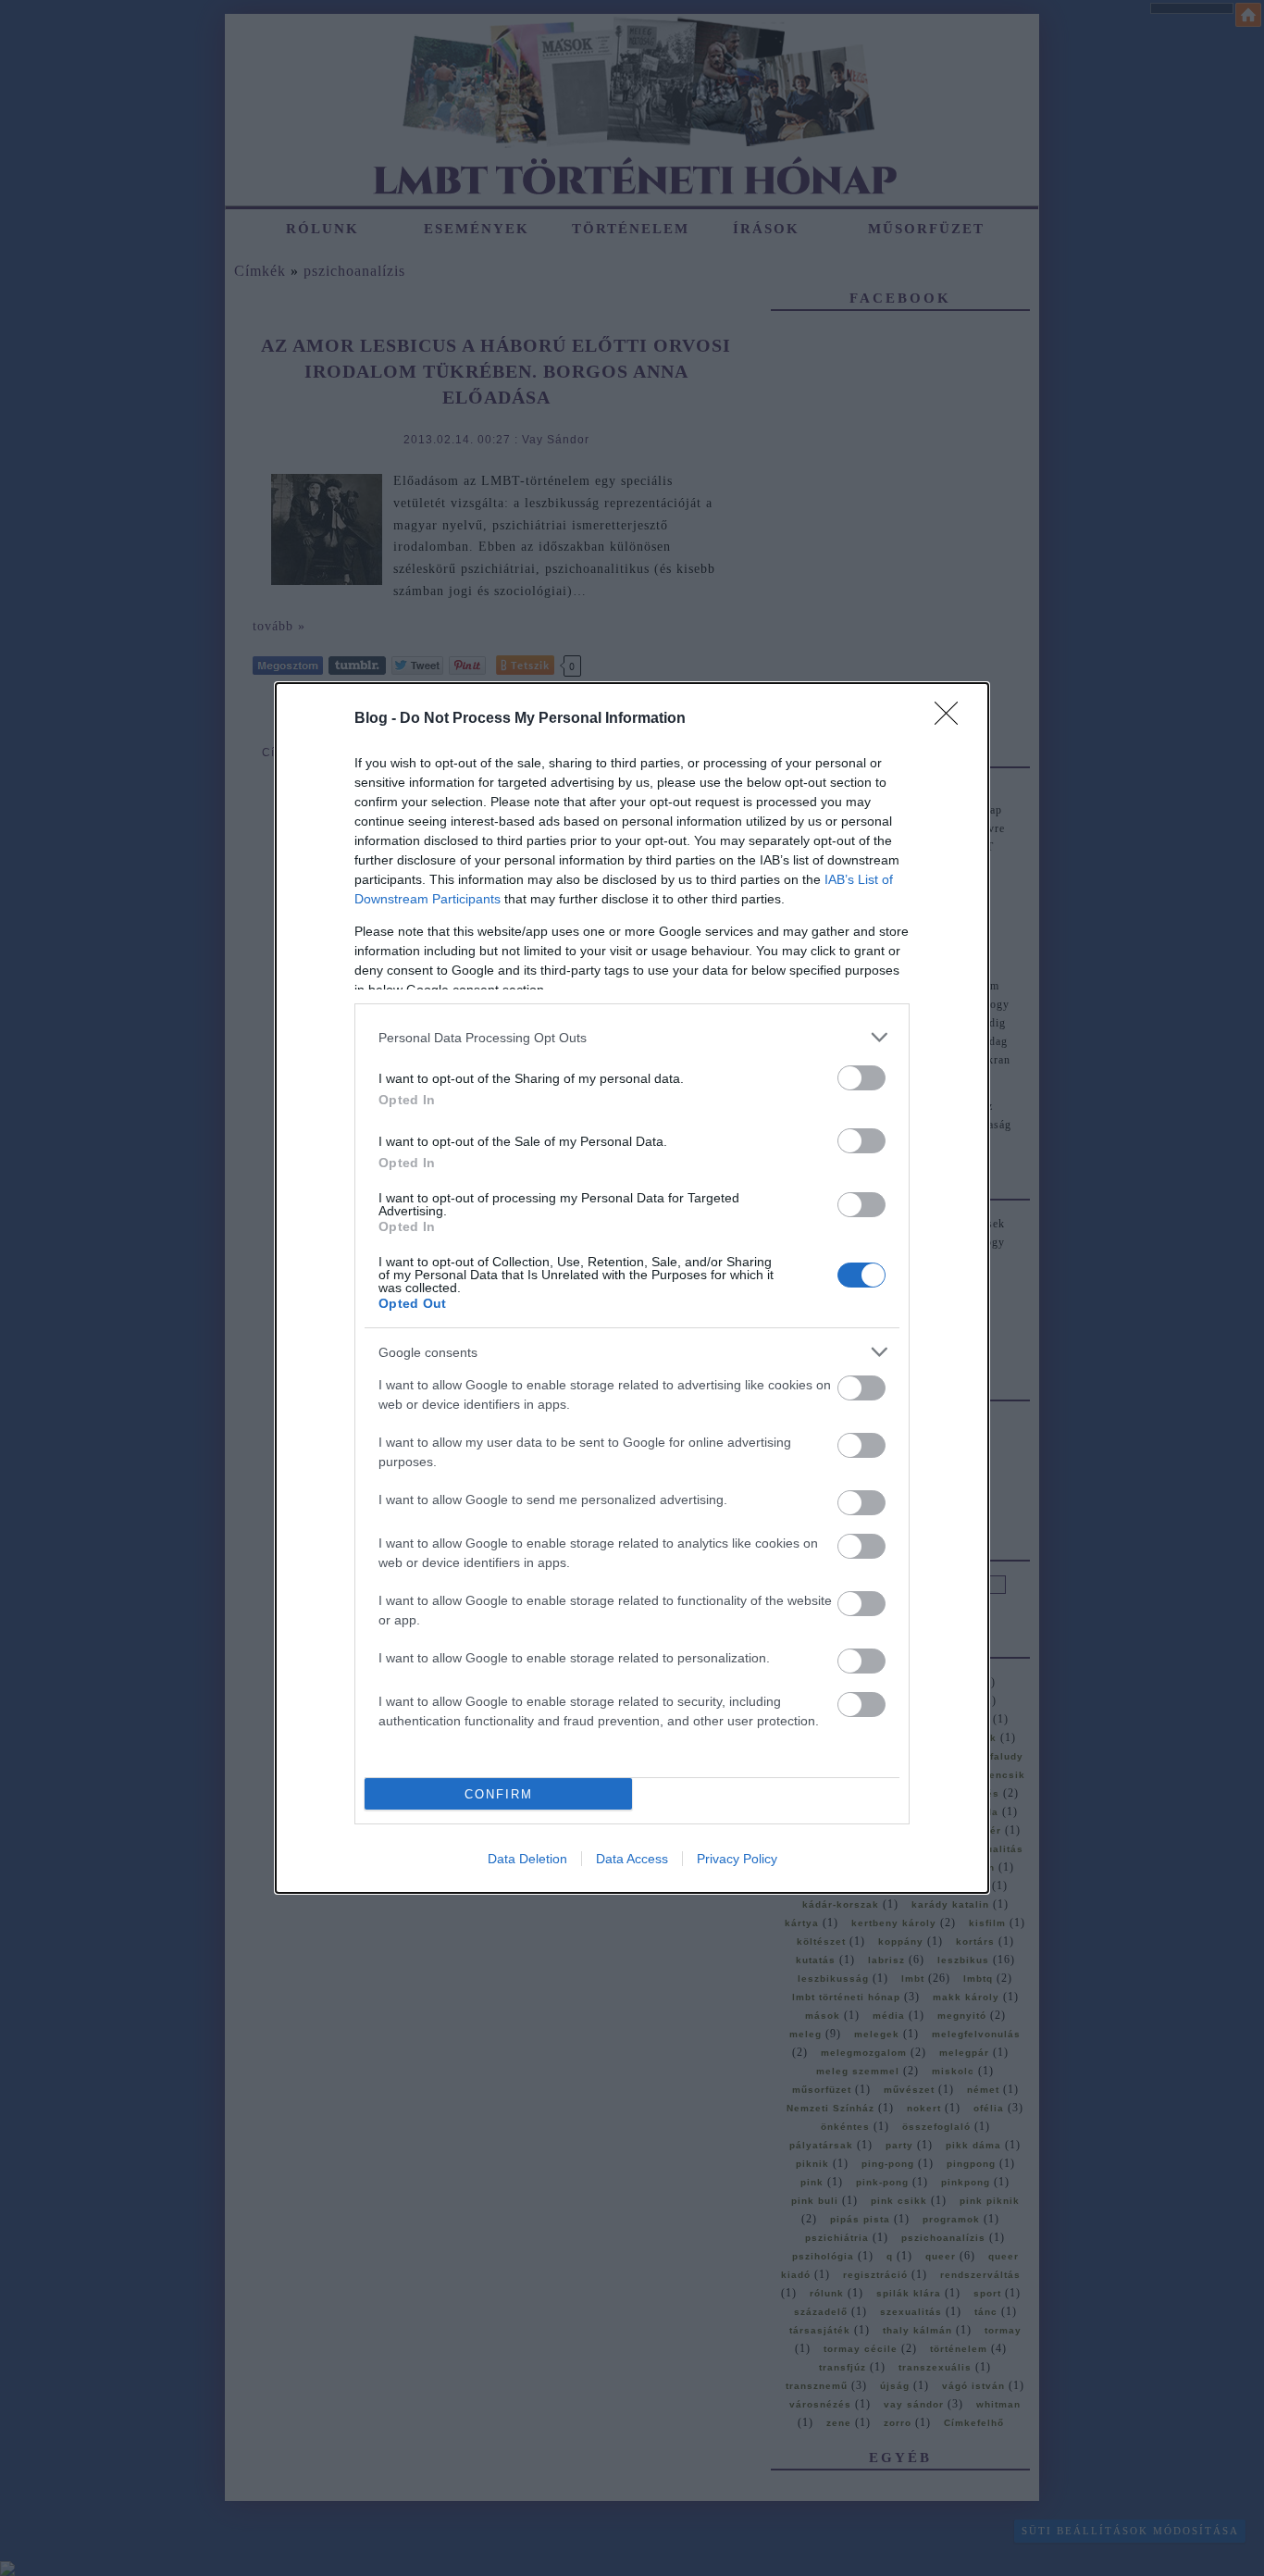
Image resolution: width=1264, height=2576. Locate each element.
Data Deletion (527, 1859)
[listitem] (632, 1037)
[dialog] (632, 1288)
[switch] (861, 1078)
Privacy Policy (737, 1859)
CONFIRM (499, 1794)
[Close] (952, 719)
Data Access (632, 1859)
